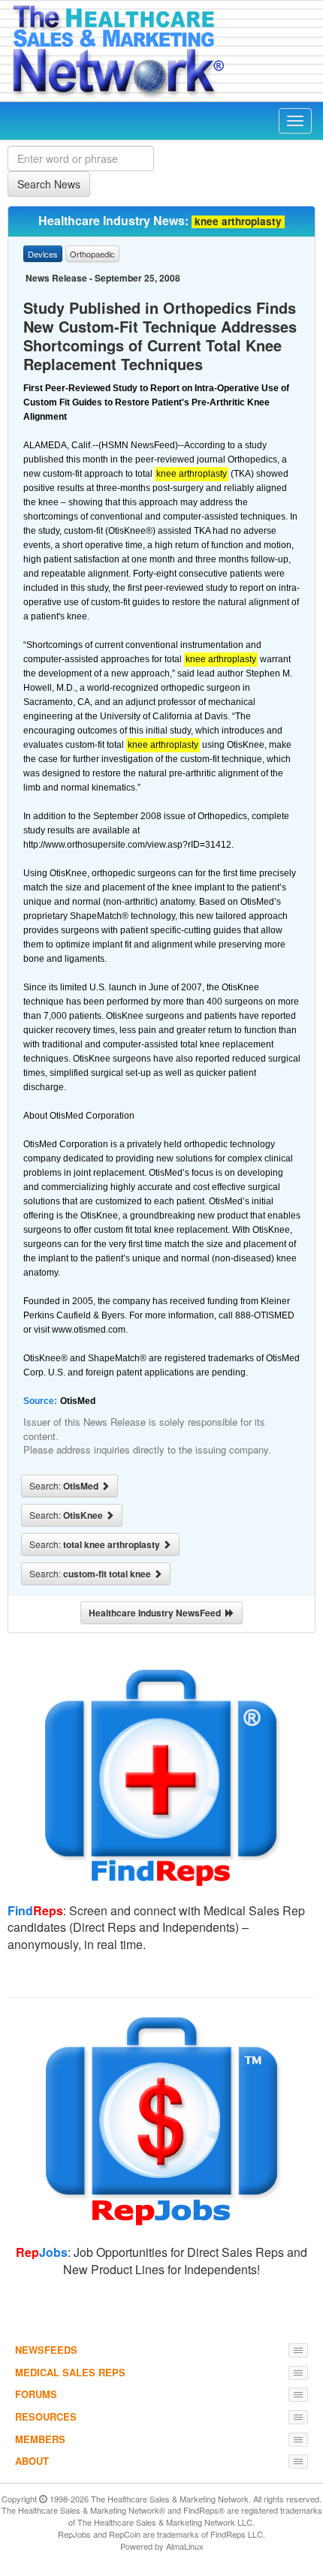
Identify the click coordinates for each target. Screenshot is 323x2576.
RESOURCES (46, 2416)
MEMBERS (40, 2439)
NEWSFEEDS (46, 2350)
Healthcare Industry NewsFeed (157, 1613)
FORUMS (36, 2394)
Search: (65, 1486)
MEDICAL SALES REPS (70, 2372)
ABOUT (32, 2461)
